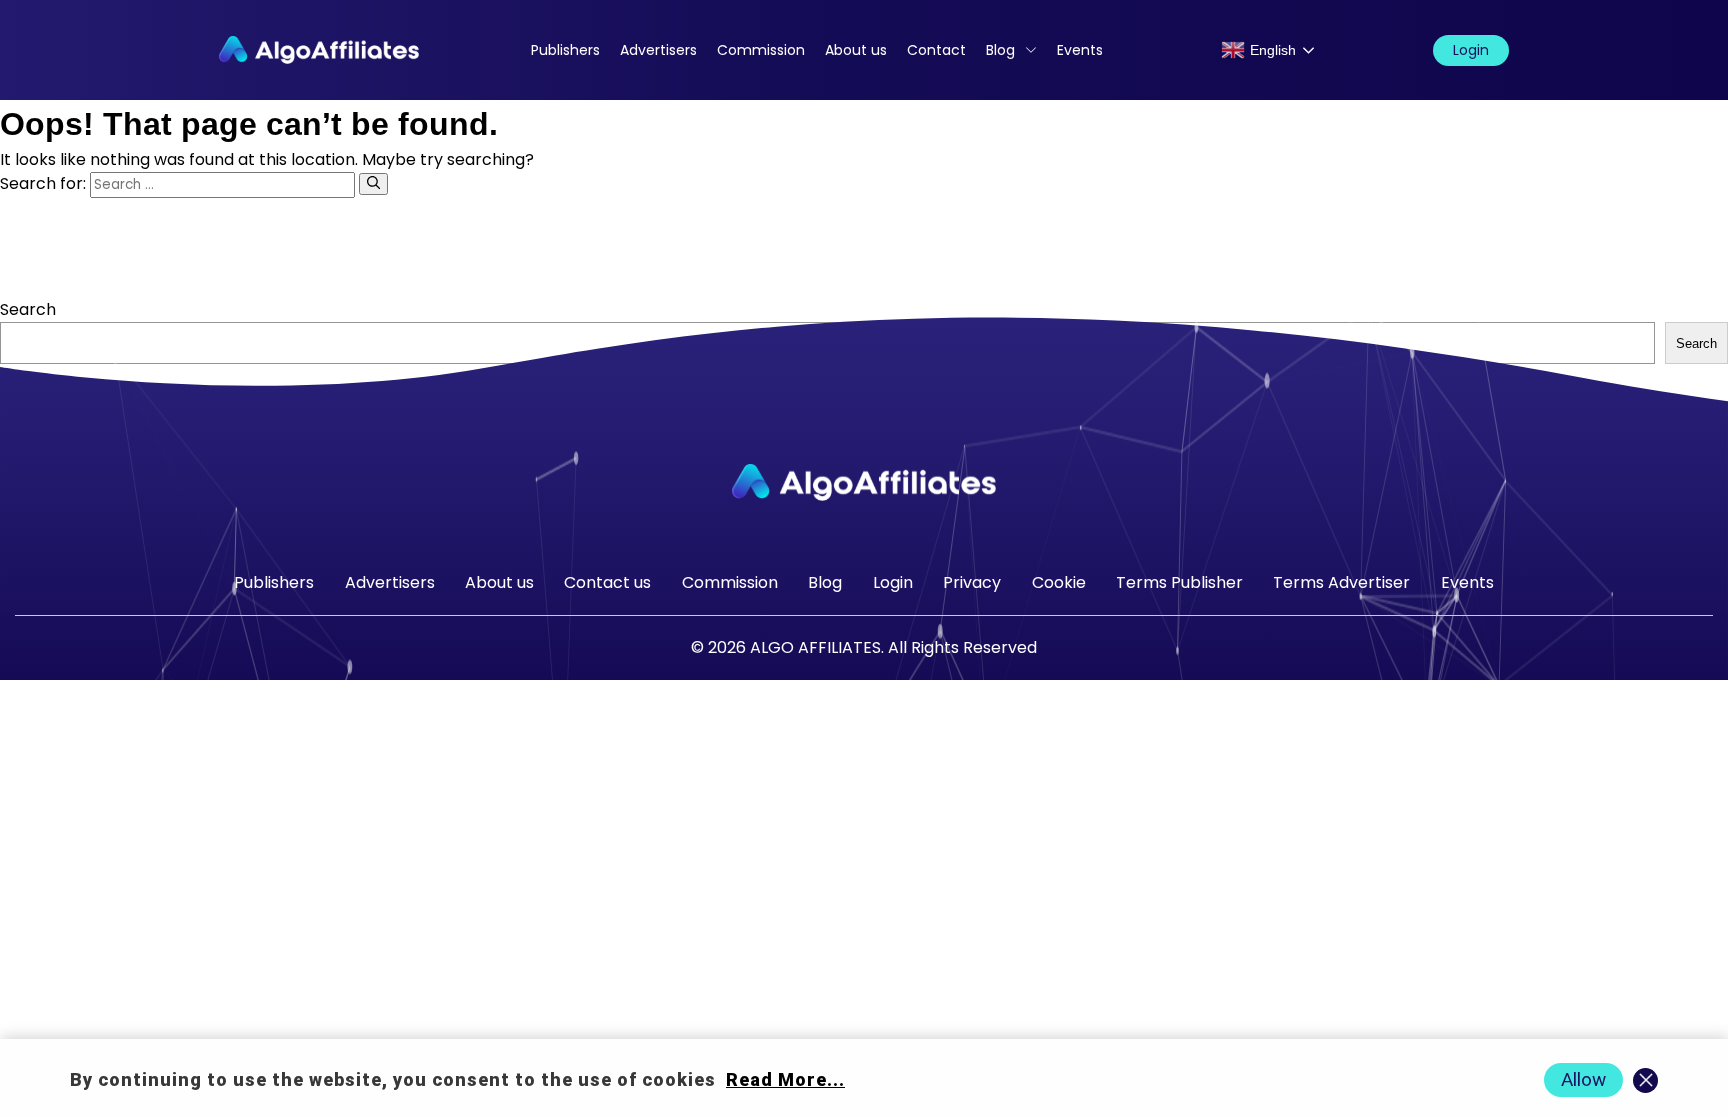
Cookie (1059, 582)
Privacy (972, 582)
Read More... (785, 1079)
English (1273, 50)
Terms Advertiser (1341, 582)
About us (856, 50)
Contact (936, 50)
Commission (761, 50)
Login (1471, 50)
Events (1080, 50)
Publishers (565, 50)
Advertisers (658, 50)
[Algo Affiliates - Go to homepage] (319, 50)
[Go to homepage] (864, 482)
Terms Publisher (1179, 582)
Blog (1000, 50)
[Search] (373, 184)
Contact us (607, 582)
